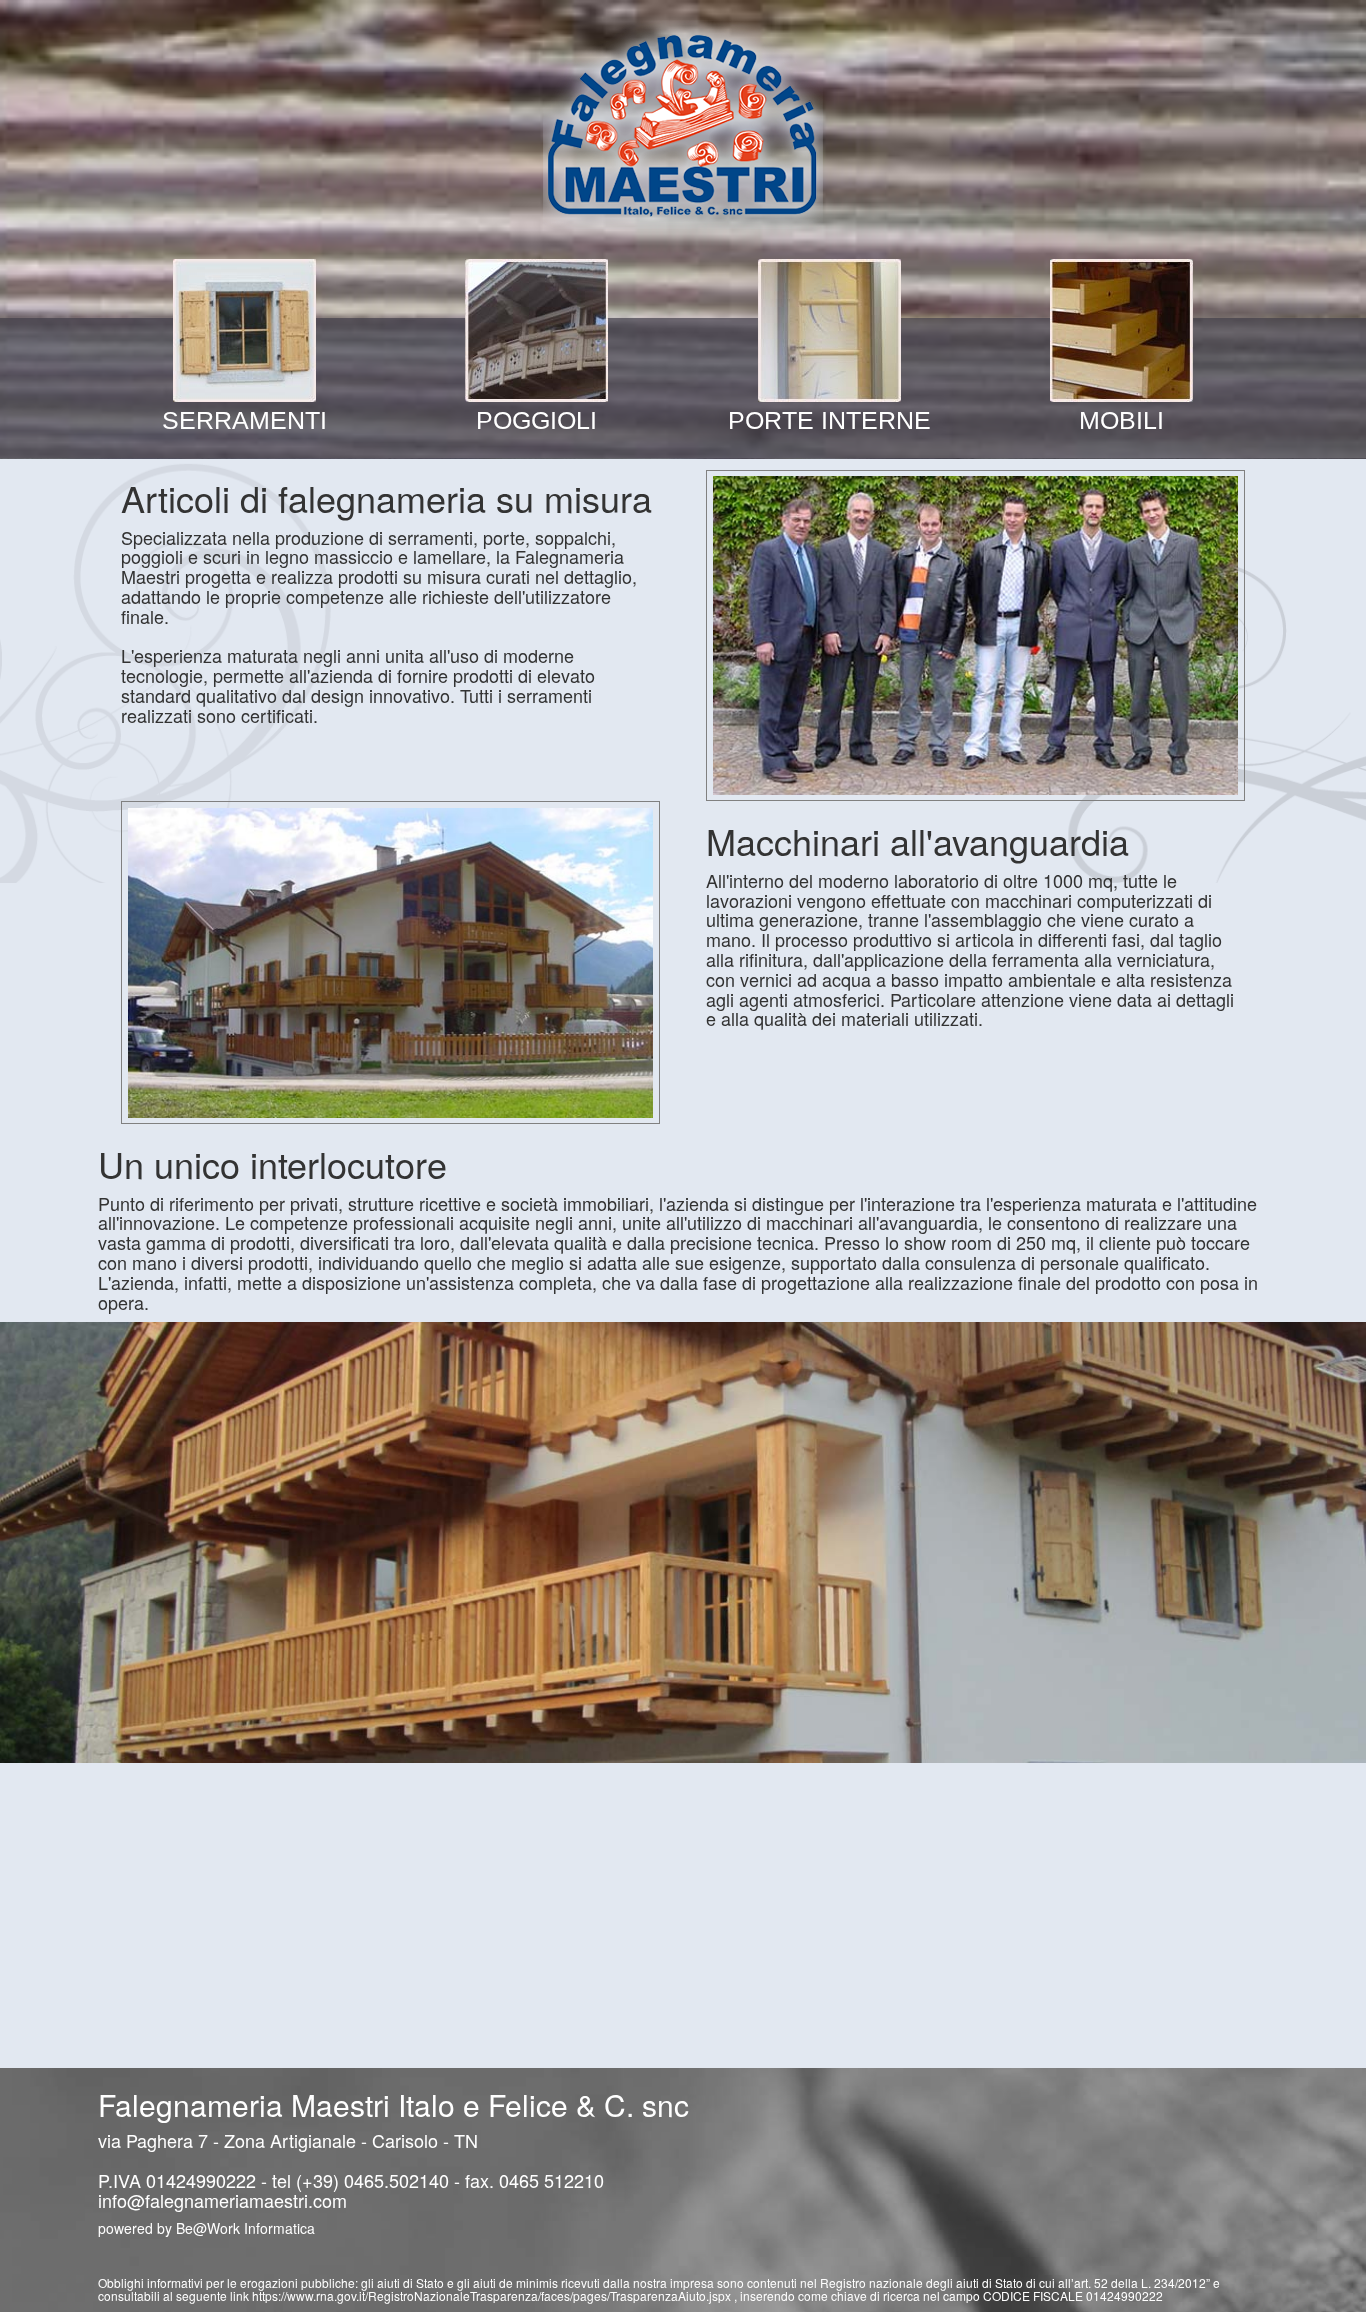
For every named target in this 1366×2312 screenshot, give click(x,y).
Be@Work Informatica (245, 2228)
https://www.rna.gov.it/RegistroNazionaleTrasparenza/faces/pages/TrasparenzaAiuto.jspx (493, 2295)
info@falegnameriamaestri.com (222, 2200)
